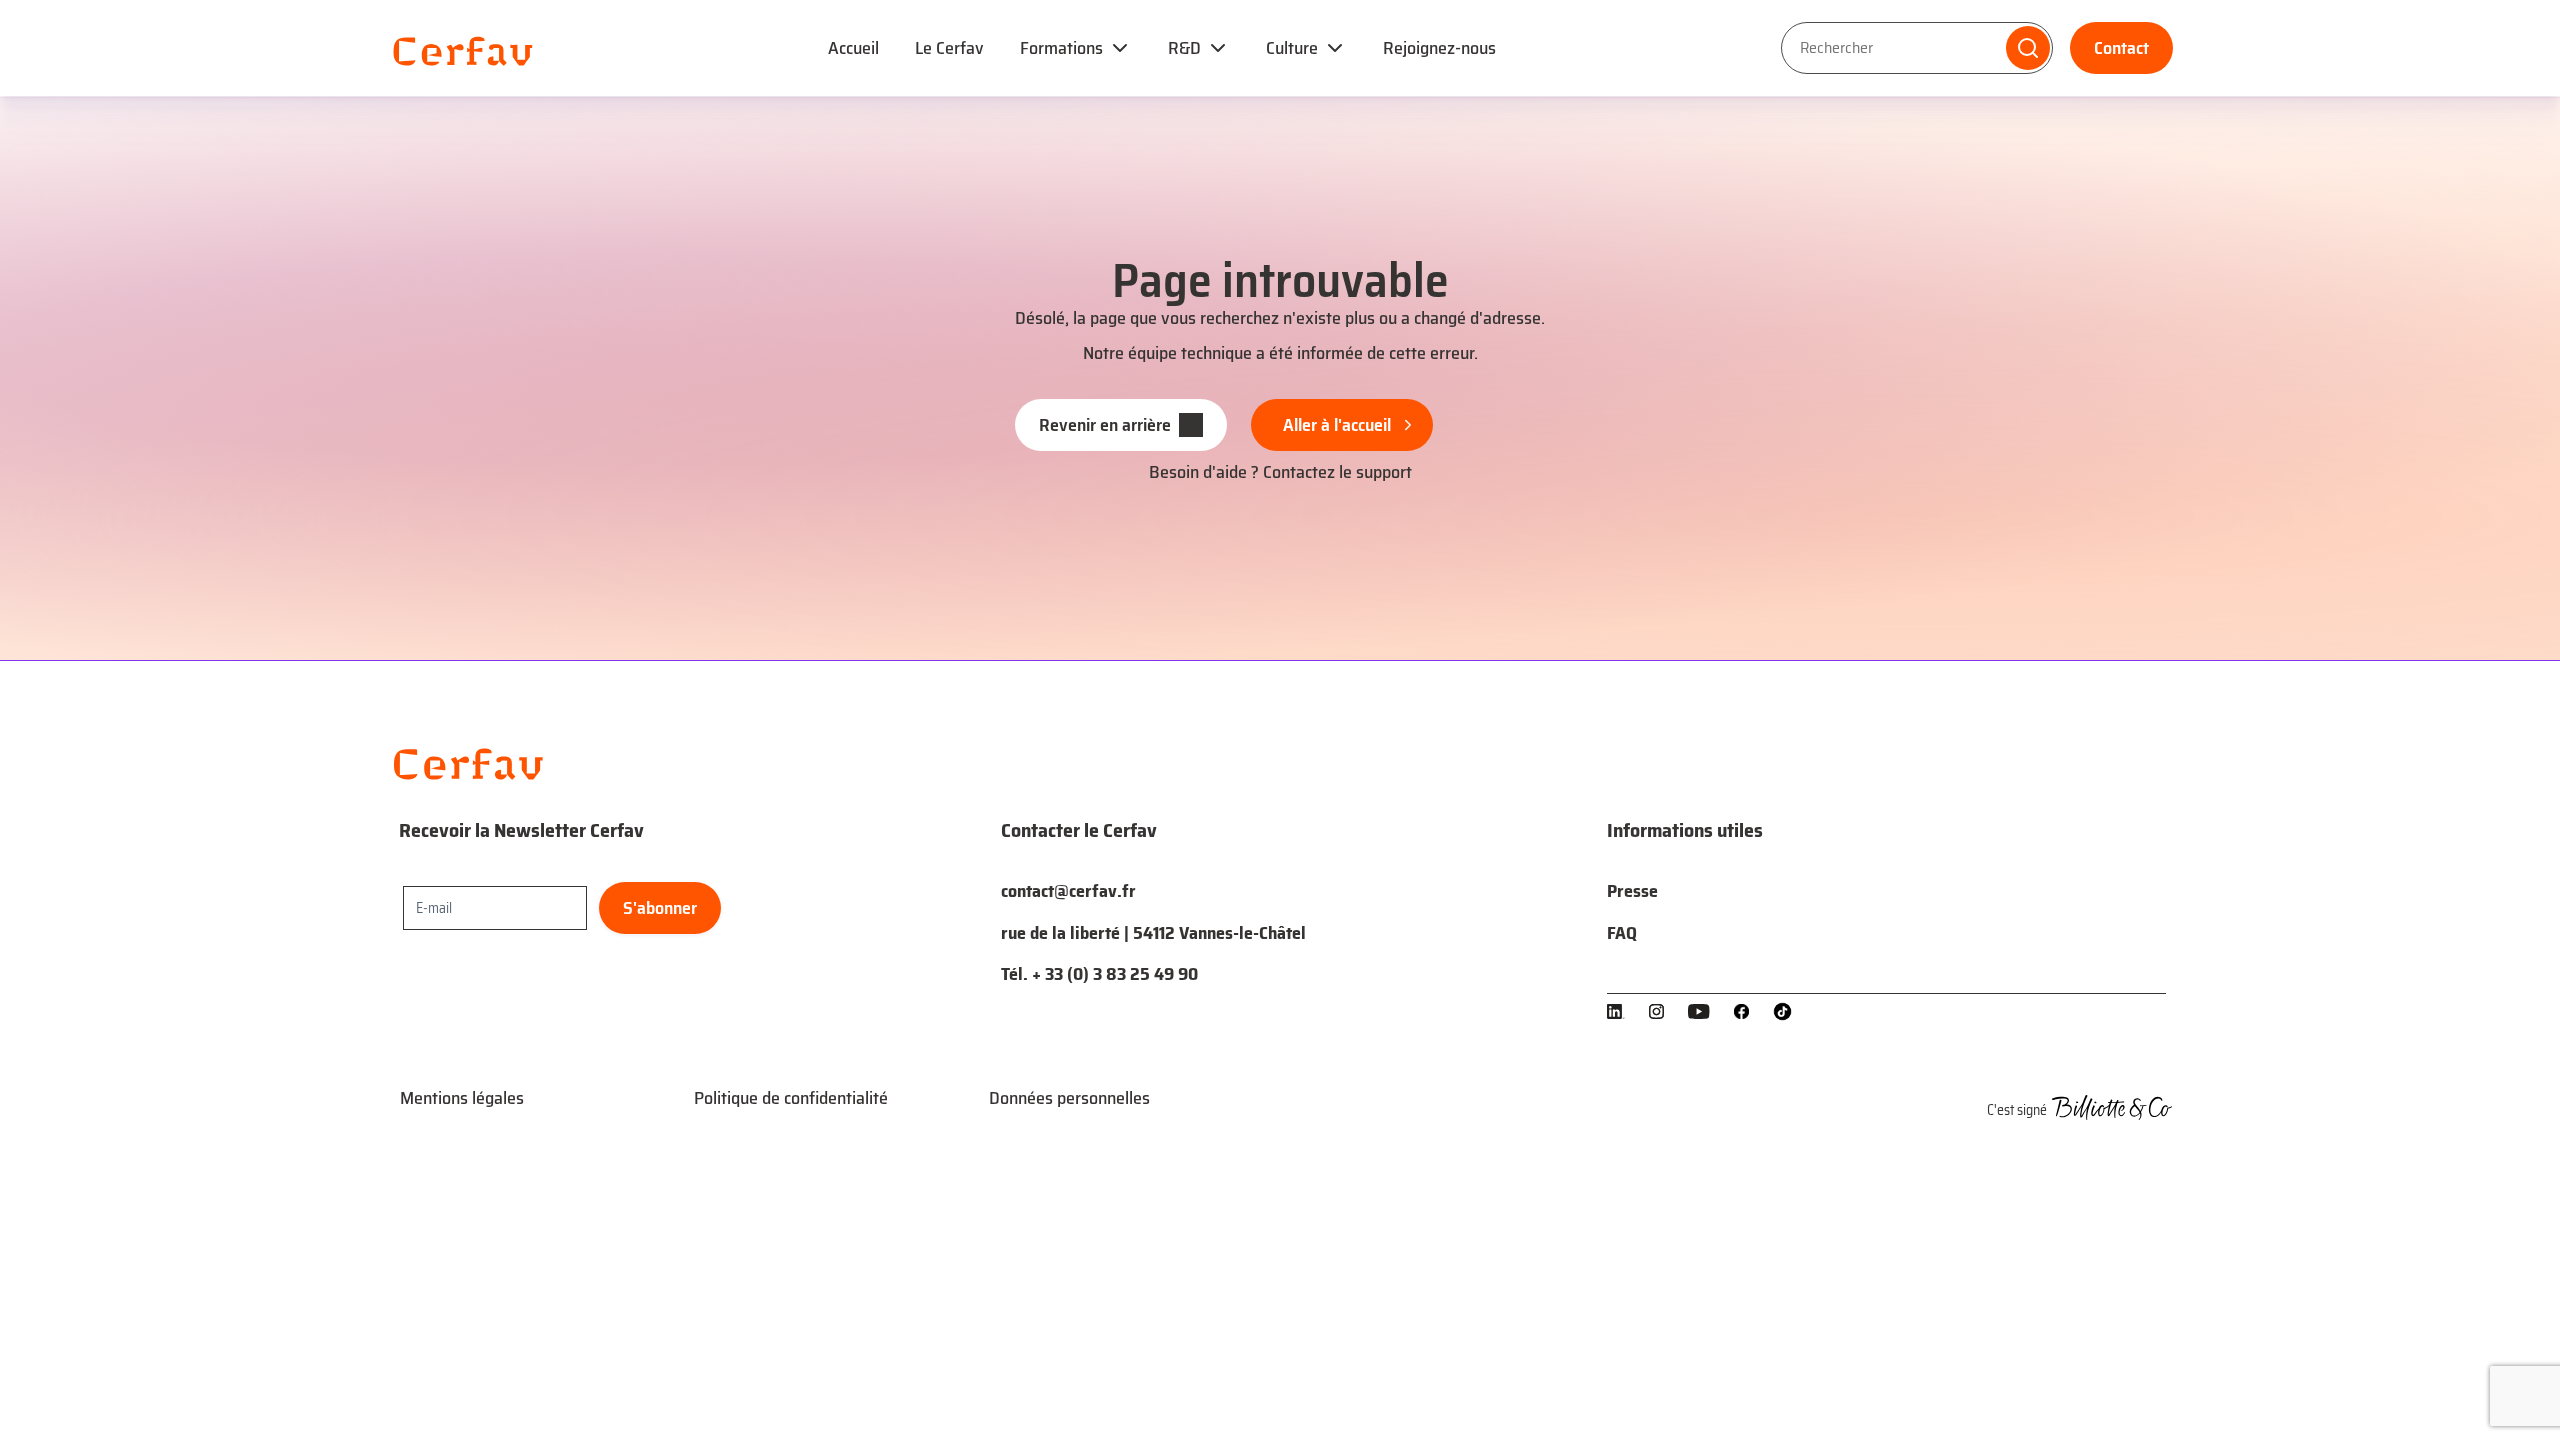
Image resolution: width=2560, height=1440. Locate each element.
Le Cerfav (949, 48)
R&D (1184, 48)
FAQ (1622, 933)
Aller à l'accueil (1337, 425)
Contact (2121, 48)
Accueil (853, 48)
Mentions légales (462, 1098)
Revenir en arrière (1105, 425)
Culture (1292, 48)
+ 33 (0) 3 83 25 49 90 (1115, 974)
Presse (1632, 891)
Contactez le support (1337, 472)
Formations (1061, 48)
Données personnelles (1069, 1098)
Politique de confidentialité (791, 1098)
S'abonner (660, 908)
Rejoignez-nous (1439, 48)
